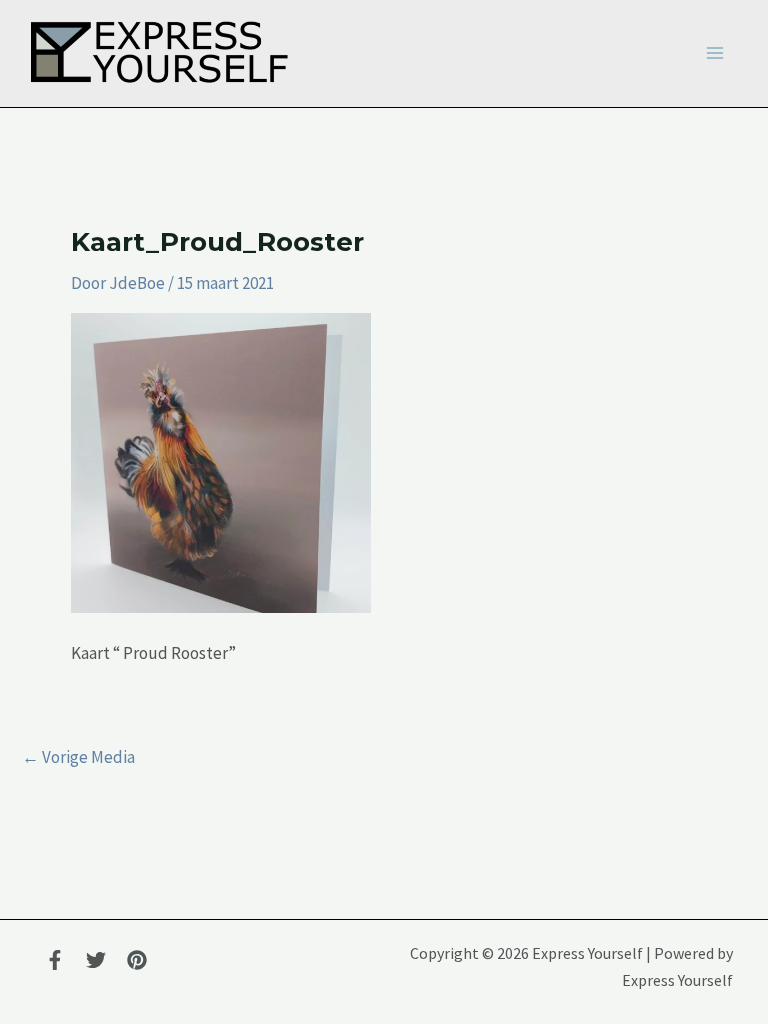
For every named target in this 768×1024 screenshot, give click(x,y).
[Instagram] (137, 960)
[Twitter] (96, 960)
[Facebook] (55, 960)
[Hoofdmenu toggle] (715, 54)
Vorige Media (78, 757)
